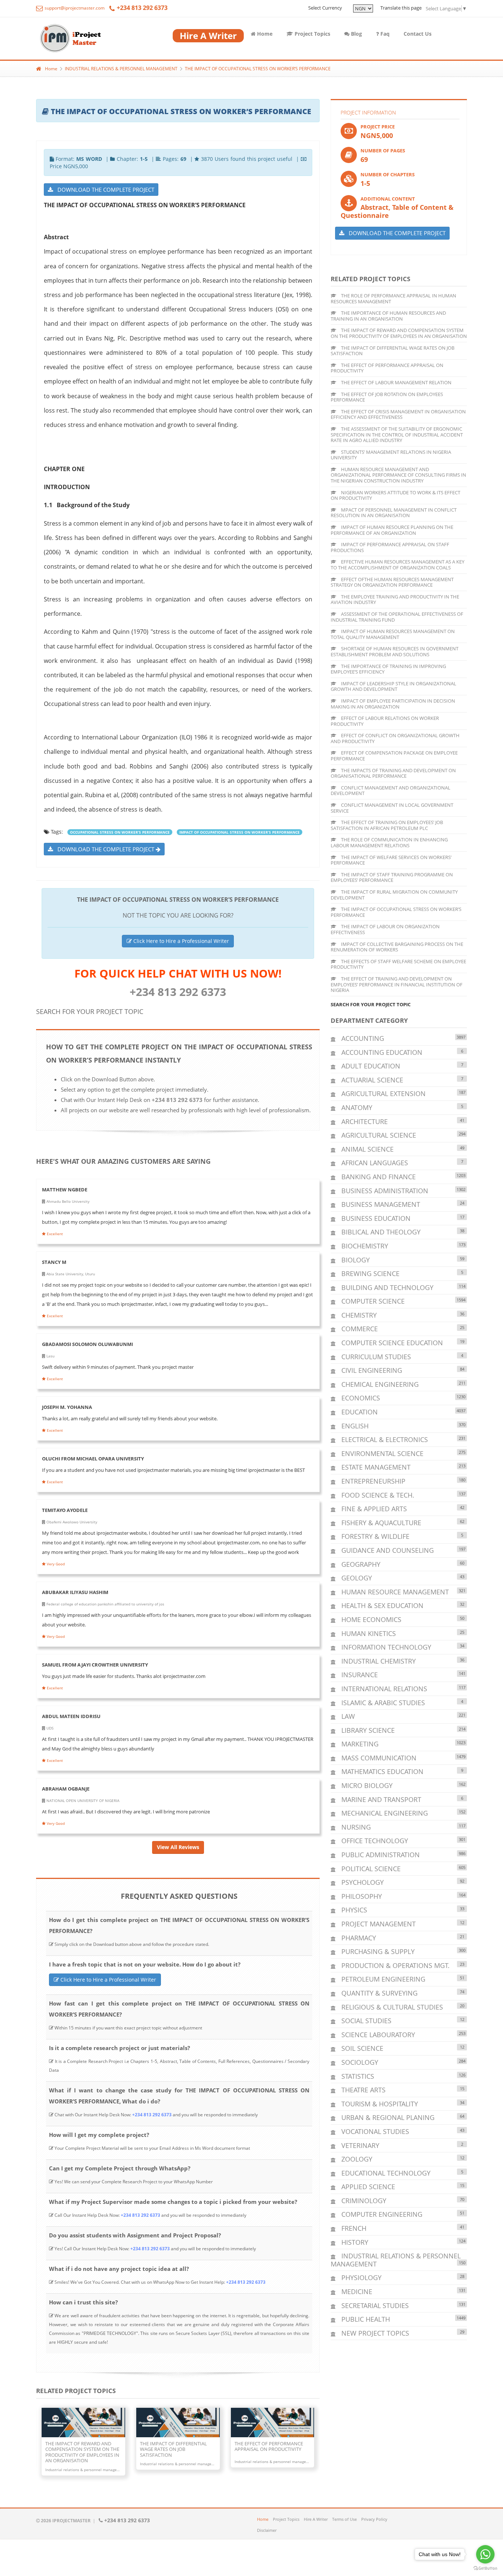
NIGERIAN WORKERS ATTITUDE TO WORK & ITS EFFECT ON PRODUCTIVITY (395, 495)
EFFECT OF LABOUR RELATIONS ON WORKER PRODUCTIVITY (385, 721)
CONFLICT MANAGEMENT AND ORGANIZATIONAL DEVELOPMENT (391, 791)
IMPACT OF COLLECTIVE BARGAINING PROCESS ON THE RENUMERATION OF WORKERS (397, 947)
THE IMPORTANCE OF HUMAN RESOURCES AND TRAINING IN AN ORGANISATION (388, 316)
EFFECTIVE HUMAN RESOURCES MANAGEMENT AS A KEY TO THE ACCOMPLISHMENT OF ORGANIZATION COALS (398, 565)
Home (264, 34)
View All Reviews (178, 1847)
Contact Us (418, 34)
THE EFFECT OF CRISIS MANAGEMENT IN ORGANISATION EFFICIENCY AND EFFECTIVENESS (398, 414)
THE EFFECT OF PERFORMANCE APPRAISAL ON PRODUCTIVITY (387, 368)
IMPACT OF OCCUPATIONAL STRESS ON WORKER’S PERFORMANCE (240, 832)
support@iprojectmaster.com (74, 8)
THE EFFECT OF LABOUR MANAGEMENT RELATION (396, 382)
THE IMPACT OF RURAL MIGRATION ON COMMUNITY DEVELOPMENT (394, 895)
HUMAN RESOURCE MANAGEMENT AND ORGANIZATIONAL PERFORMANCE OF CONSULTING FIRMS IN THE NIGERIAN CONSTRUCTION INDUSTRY (398, 475)
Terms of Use (344, 2519)
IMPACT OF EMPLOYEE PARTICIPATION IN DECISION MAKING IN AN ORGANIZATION (393, 704)
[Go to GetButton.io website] (485, 2568)
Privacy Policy (374, 2519)
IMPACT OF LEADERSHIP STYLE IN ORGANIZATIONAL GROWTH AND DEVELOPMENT (393, 686)
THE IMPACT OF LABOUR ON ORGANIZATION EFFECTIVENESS (385, 929)
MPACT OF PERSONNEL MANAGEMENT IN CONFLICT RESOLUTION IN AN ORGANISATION (394, 513)
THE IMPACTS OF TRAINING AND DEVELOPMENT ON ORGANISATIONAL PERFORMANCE (393, 773)
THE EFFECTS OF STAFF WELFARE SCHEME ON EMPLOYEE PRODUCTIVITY (398, 964)
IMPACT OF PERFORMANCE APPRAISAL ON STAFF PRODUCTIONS (390, 547)
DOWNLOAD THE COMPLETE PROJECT (104, 190)
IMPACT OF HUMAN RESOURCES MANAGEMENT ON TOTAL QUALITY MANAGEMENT (393, 634)
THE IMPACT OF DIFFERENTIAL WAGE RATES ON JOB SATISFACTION (393, 351)
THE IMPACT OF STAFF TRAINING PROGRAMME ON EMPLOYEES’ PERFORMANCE (392, 877)
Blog (356, 34)
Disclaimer (267, 2530)
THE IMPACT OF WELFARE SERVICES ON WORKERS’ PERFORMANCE (391, 860)
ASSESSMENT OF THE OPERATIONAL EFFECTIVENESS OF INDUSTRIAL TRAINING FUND (397, 617)
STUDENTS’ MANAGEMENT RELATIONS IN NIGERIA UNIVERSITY (391, 455)
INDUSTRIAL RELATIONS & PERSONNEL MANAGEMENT (121, 69)
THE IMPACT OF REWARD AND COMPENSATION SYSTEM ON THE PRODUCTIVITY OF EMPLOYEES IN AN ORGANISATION (399, 333)
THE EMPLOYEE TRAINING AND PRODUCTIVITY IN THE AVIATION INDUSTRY (395, 600)
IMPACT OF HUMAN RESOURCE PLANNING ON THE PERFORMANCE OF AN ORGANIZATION (392, 530)
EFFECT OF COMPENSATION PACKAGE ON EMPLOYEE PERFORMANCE (394, 756)
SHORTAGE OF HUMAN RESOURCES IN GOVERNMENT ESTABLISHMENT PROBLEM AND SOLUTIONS (395, 651)
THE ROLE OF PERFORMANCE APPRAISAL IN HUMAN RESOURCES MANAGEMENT (393, 298)
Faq (384, 34)
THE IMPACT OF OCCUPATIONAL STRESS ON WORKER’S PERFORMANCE (258, 69)
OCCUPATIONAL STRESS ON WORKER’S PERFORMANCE (120, 832)
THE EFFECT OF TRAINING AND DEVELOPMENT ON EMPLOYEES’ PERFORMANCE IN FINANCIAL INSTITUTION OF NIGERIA (397, 984)
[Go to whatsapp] (485, 2554)
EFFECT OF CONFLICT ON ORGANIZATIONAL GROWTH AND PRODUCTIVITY (395, 738)
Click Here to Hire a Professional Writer (180, 941)
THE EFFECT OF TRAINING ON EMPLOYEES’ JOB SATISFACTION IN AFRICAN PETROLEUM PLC (387, 825)
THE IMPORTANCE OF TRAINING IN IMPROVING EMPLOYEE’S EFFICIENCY (388, 669)
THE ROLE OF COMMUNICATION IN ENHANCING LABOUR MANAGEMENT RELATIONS (389, 842)
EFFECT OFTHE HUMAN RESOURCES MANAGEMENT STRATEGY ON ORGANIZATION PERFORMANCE (392, 582)
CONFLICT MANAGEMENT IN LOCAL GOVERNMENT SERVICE (392, 808)
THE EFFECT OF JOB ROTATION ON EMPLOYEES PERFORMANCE (387, 397)
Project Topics (312, 34)
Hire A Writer (316, 2519)
